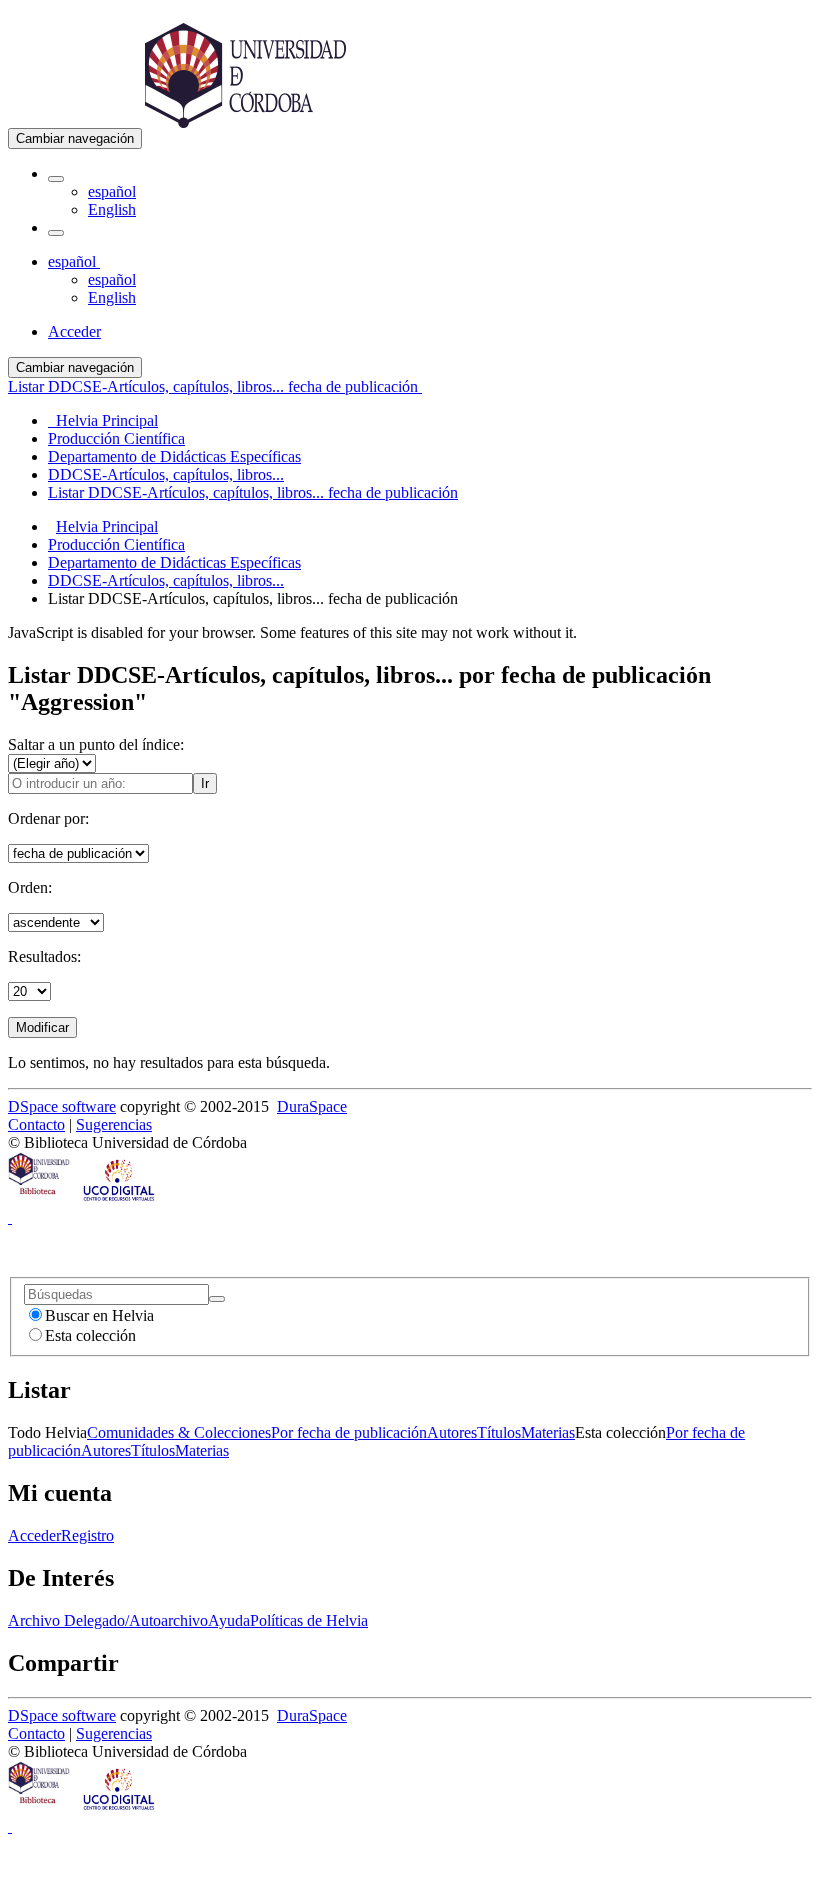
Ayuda (229, 1620)
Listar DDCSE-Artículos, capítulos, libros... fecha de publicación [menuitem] (253, 492)
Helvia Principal (107, 526)
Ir (205, 783)
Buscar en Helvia (99, 1315)
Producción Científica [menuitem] (116, 438)
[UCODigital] (120, 1199)
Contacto (36, 1124)
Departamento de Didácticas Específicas (174, 562)
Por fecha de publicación (349, 1432)
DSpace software (62, 1106)
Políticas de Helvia (309, 1620)
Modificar (42, 1027)
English (112, 209)
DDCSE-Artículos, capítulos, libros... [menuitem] (166, 474)
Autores (452, 1432)
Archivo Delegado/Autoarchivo (108, 1620)
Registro (87, 1535)
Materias (548, 1432)
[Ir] (217, 1299)
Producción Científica (116, 544)
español (112, 191)
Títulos (499, 1432)
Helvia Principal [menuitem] (103, 420)
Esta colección (90, 1335)
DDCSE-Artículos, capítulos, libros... (166, 580)
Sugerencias (114, 1124)
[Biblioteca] (40, 1199)
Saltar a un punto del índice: (96, 744)
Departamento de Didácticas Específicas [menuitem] (174, 456)
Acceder (34, 1535)
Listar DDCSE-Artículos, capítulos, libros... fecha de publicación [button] (215, 386)
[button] (56, 179)
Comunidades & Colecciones (179, 1432)
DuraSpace (312, 1106)
